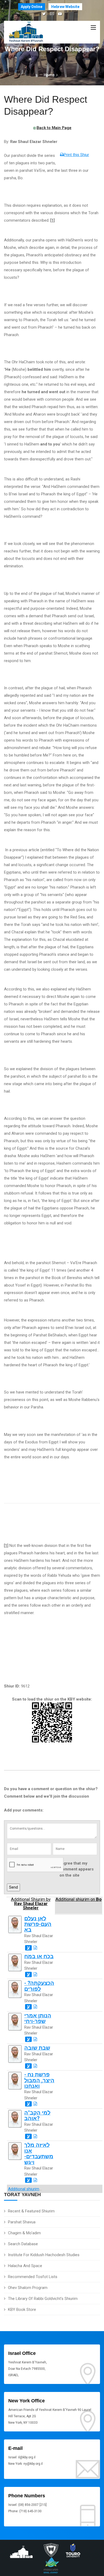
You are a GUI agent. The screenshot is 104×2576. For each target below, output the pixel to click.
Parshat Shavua (22, 2222)
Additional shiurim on (79, 1900)
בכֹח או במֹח (39, 1956)
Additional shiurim (24, 2189)
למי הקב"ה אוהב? (37, 2116)
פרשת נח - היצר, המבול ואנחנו (39, 2080)
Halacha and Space (25, 2266)
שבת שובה (37, 2048)
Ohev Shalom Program (28, 2288)
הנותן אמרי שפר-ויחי (38, 2018)
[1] (6, 1546)
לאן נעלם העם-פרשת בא (38, 1924)
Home (49, 75)
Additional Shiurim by (31, 1904)
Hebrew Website (65, 7)
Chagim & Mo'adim (24, 2233)
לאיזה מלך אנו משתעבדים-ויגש (39, 2154)
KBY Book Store (22, 2310)
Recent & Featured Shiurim (31, 2211)
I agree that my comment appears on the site (77, 1869)
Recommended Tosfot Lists (33, 2277)
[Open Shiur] (35, 1948)
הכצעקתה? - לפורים (39, 1986)
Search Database (23, 2244)
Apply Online (32, 7)
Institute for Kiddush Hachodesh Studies (44, 2255)
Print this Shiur (76, 155)
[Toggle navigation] (93, 28)
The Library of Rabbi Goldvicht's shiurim (43, 2299)
